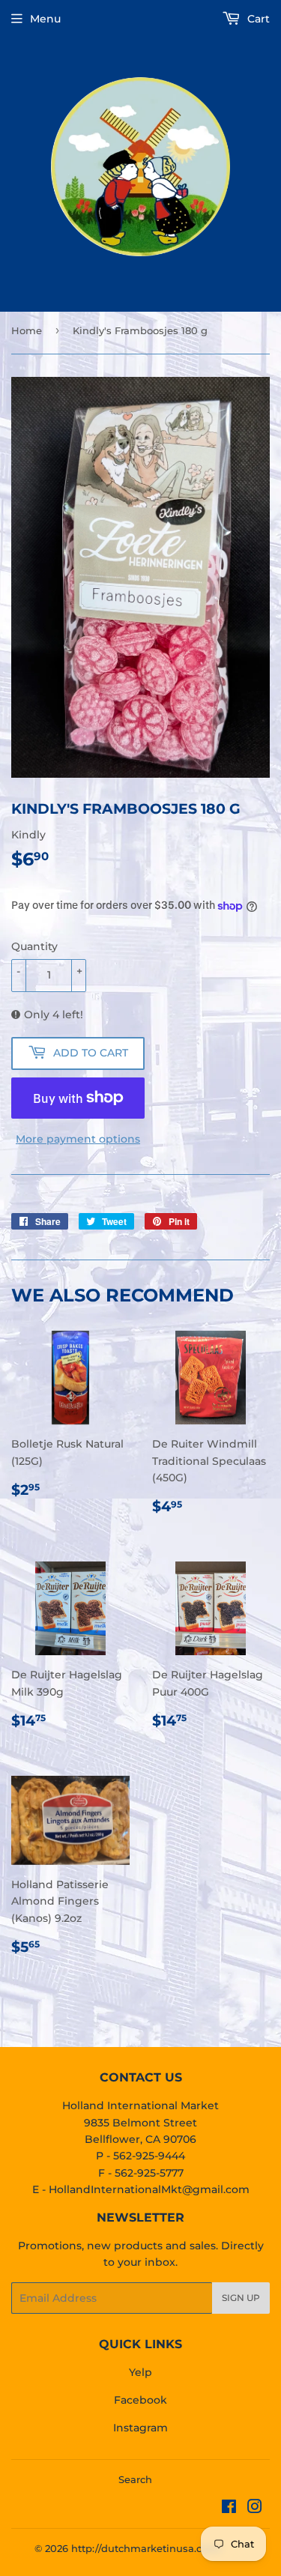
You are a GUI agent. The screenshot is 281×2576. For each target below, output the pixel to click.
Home (27, 330)
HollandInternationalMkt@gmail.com (149, 2189)
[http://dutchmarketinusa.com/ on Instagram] (255, 2509)
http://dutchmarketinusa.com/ (146, 2548)
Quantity (34, 946)
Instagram (140, 2428)
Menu (45, 19)
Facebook (140, 2400)
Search (135, 2479)
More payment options (78, 1139)
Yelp (140, 2372)
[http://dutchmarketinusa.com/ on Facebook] (229, 2509)
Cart (257, 19)
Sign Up (241, 2298)
